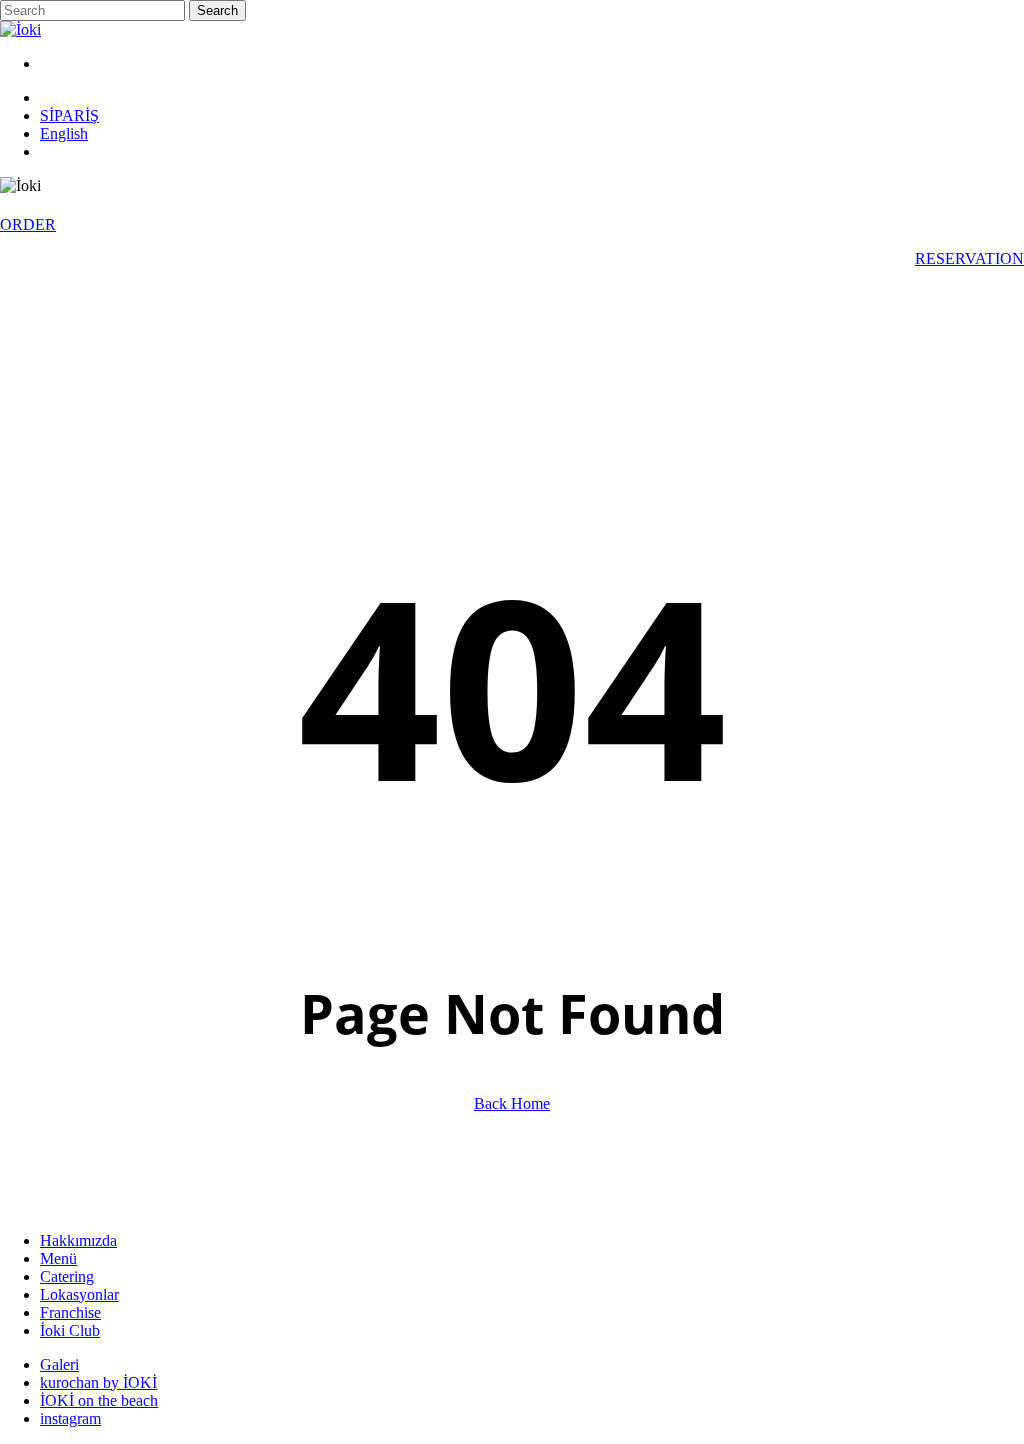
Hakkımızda (78, 1240)
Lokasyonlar (79, 1294)
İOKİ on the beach (99, 1400)
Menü (58, 1258)
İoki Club (70, 1330)
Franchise (70, 1312)
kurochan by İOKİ (98, 1382)
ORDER (28, 224)
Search (217, 10)
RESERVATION (969, 258)
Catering (67, 1276)
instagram (70, 1418)
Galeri (59, 1364)
